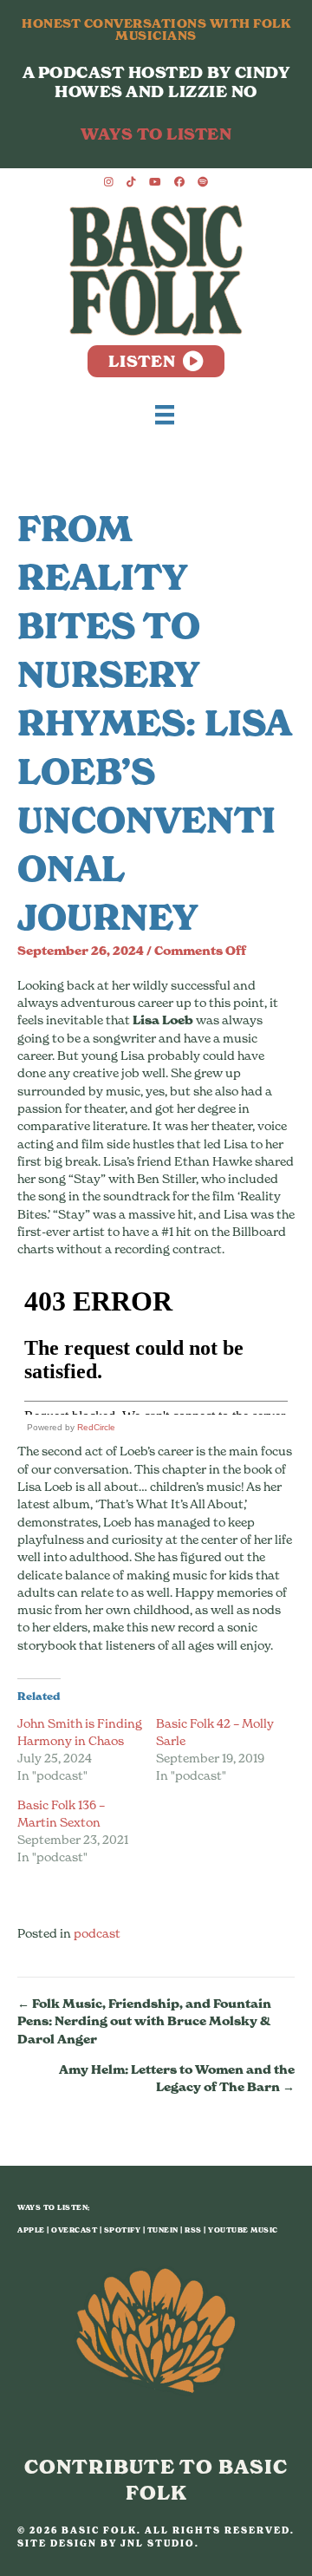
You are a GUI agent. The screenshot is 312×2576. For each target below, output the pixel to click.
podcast (97, 1933)
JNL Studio (158, 2543)
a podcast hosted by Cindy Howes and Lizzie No (156, 82)
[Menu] (165, 415)
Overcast (74, 2230)
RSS (194, 2230)
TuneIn (163, 2230)
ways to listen (156, 134)
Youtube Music (243, 2230)
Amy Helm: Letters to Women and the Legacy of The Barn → (177, 2078)
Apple (31, 2230)
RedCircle (96, 1427)
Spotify (123, 2230)
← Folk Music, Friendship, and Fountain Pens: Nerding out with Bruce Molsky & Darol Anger (144, 2021)
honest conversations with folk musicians (156, 29)
